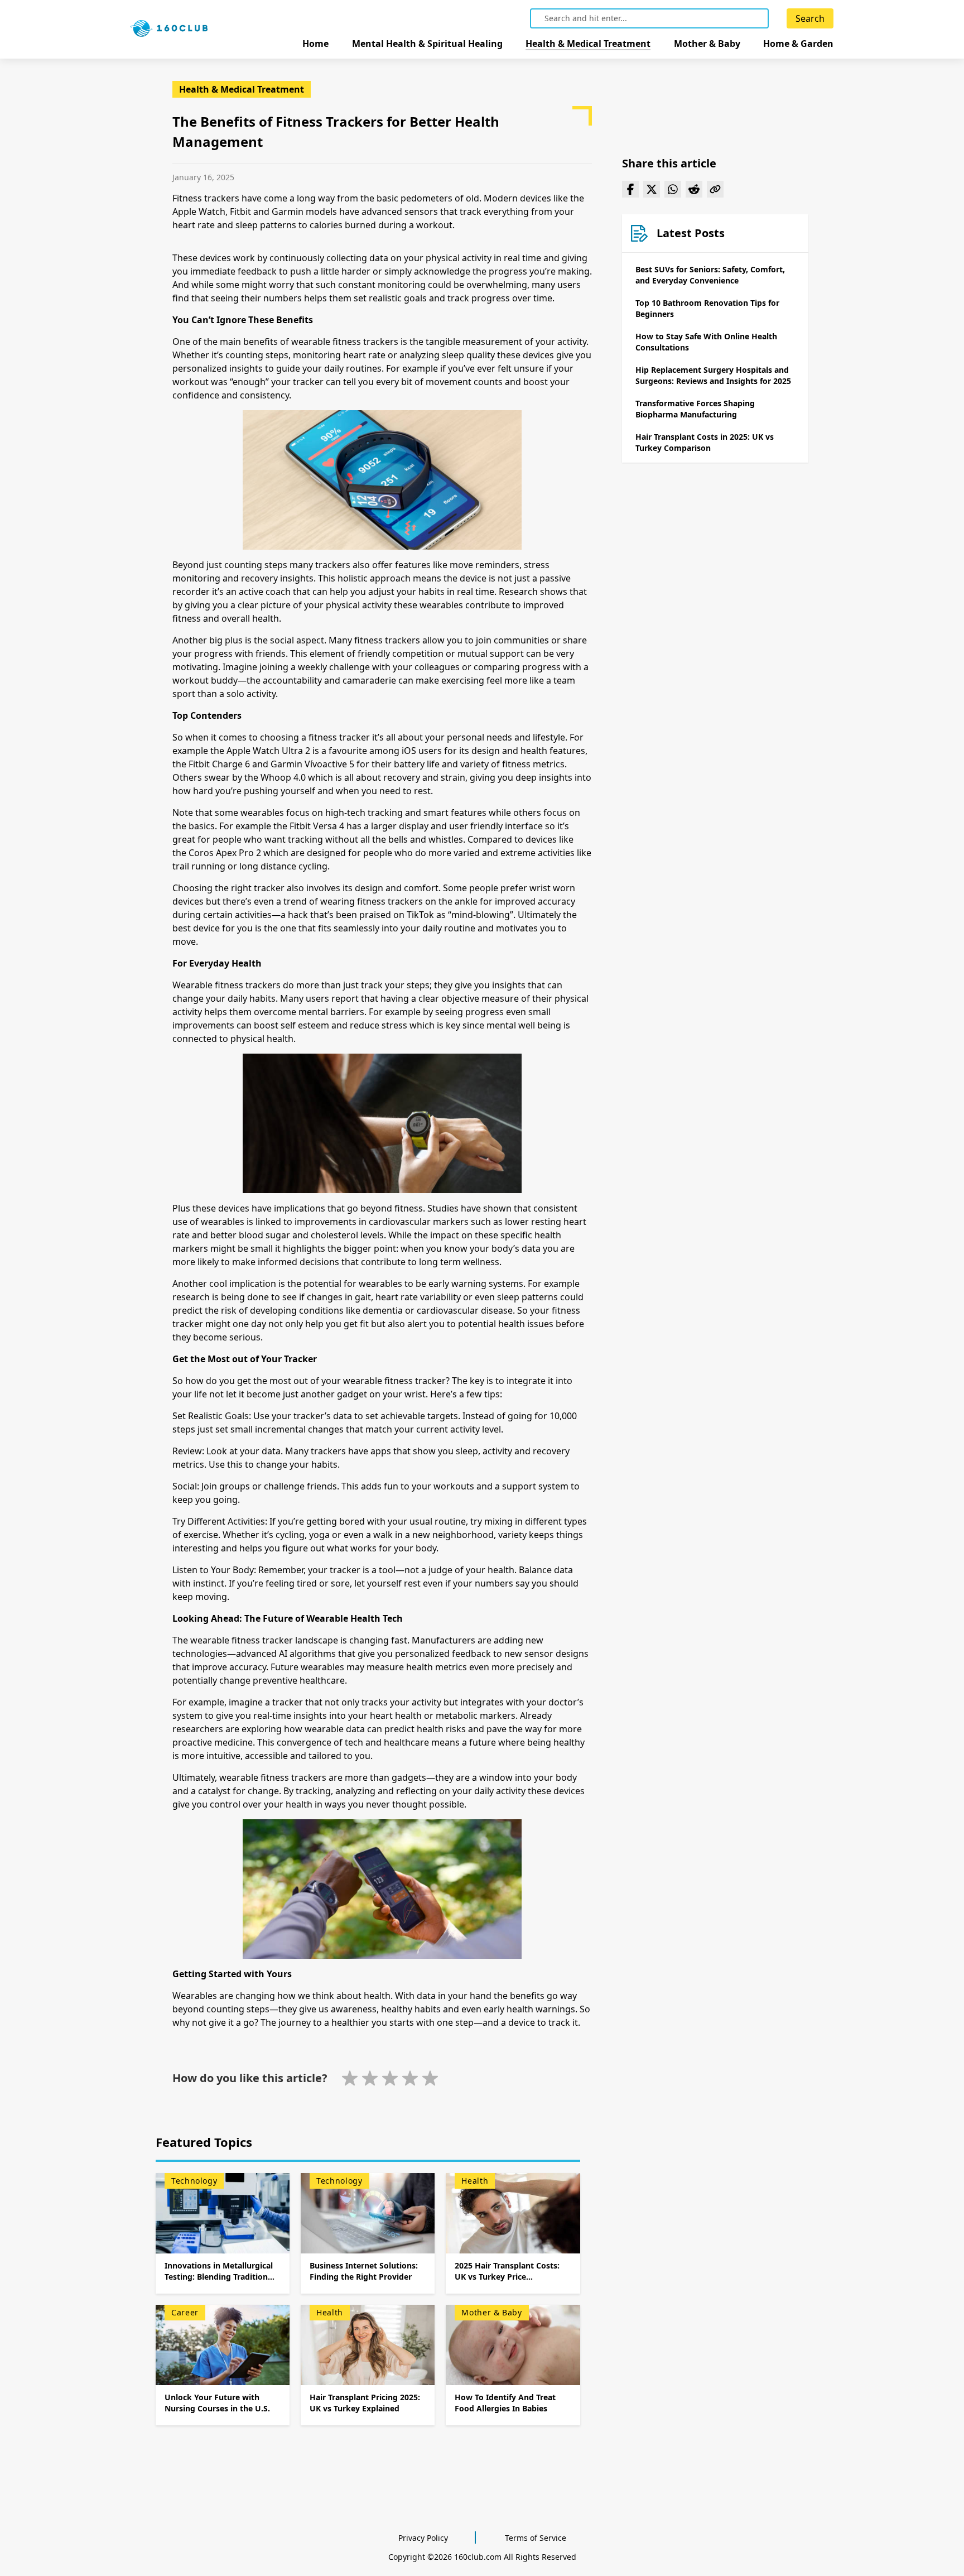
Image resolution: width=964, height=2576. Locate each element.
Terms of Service (536, 2538)
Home (315, 44)
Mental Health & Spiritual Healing (427, 44)
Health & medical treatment (588, 44)
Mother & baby (707, 44)
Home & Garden (798, 44)
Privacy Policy (423, 2538)
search (810, 18)
